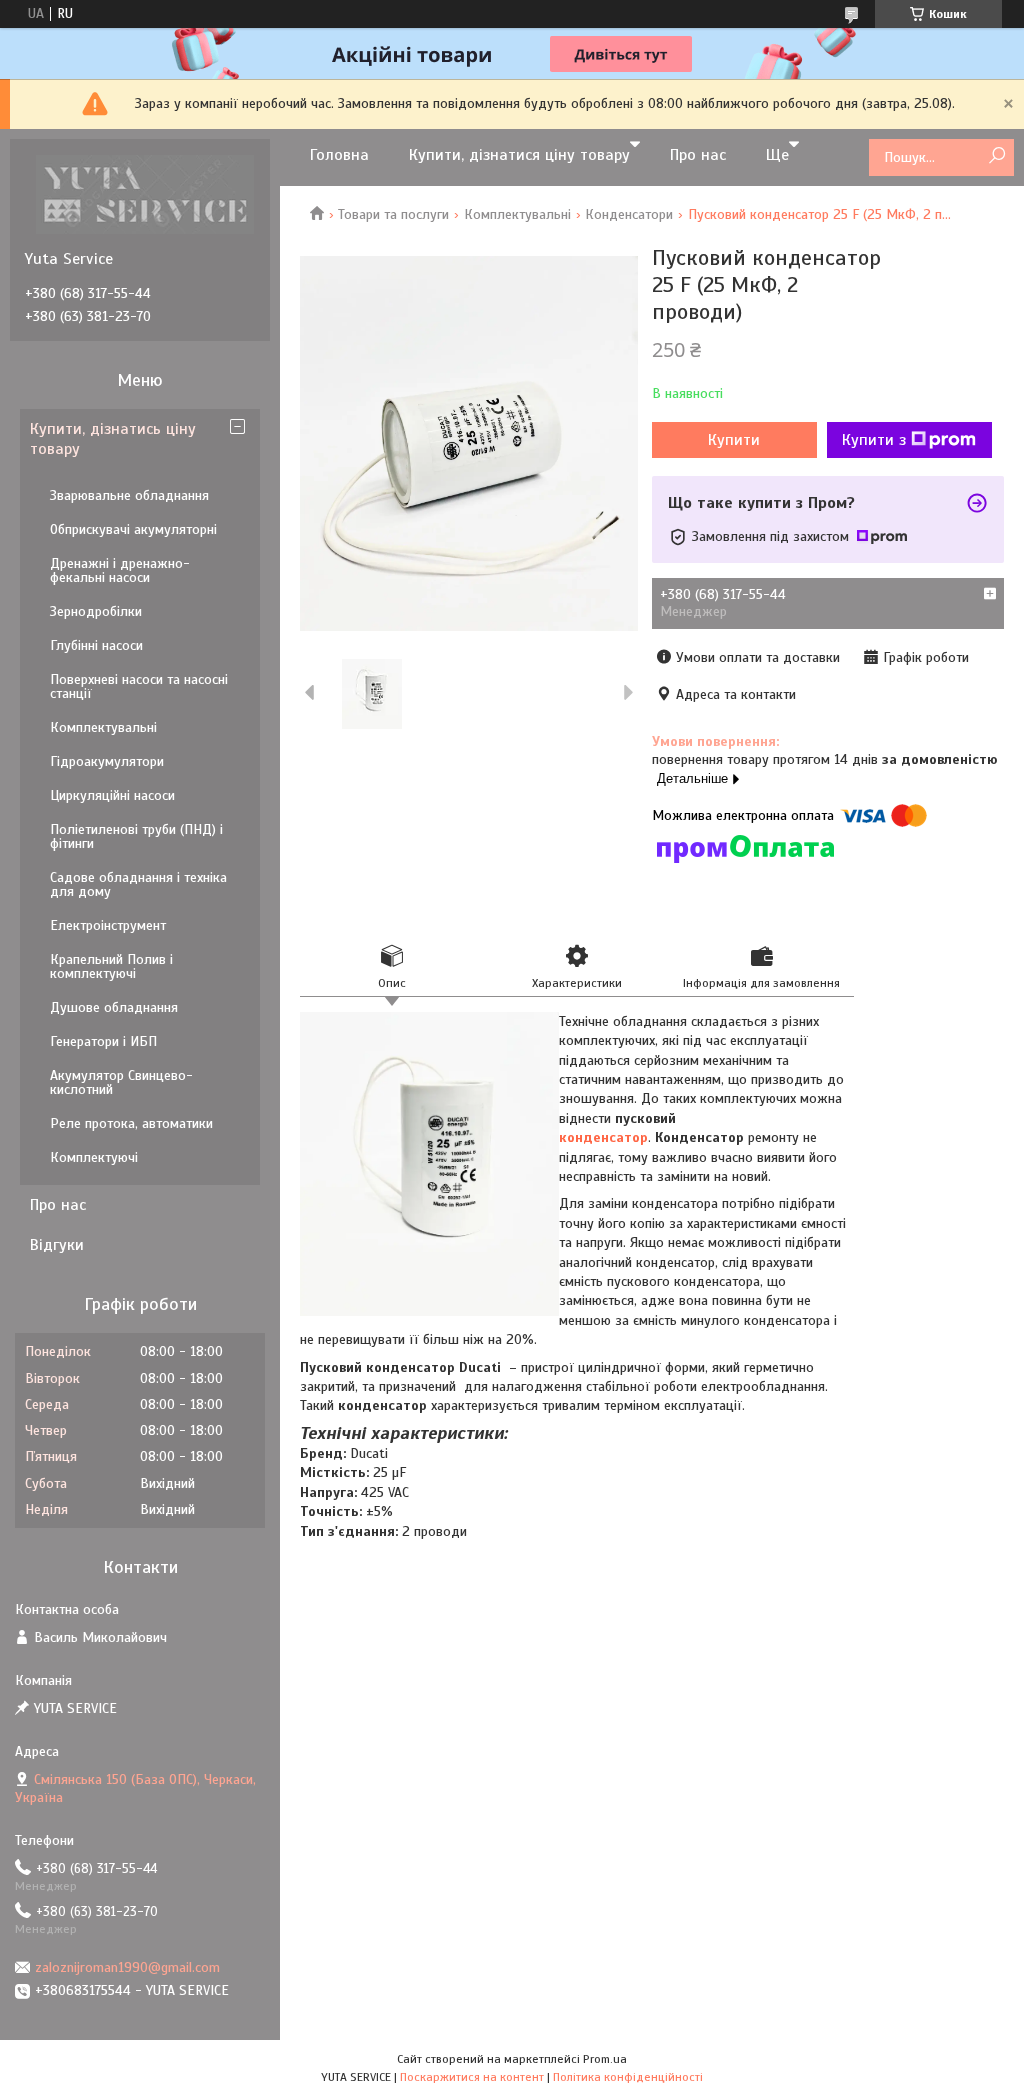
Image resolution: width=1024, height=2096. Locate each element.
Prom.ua (605, 2059)
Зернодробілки (96, 611)
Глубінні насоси (96, 645)
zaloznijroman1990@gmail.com (127, 1967)
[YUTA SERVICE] (145, 194)
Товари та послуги (393, 214)
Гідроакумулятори (107, 761)
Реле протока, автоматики (131, 1123)
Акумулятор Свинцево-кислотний (121, 1082)
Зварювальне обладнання (129, 495)
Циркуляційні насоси (112, 795)
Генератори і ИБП (103, 1041)
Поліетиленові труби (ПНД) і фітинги (136, 836)
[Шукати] (996, 156)
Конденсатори (629, 214)
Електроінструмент (108, 925)
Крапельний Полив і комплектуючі (111, 966)
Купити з (874, 440)
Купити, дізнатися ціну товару (519, 155)
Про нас (698, 155)
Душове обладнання (114, 1007)
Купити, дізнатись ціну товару (113, 439)
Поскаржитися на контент (472, 2077)
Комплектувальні (517, 214)
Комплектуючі (94, 1157)
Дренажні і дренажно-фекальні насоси (120, 570)
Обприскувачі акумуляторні (133, 529)
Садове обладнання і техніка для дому (138, 884)
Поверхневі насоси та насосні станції (139, 686)
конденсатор (603, 1137)
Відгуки (57, 1245)
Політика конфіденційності (628, 2077)
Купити (734, 440)
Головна (339, 155)
